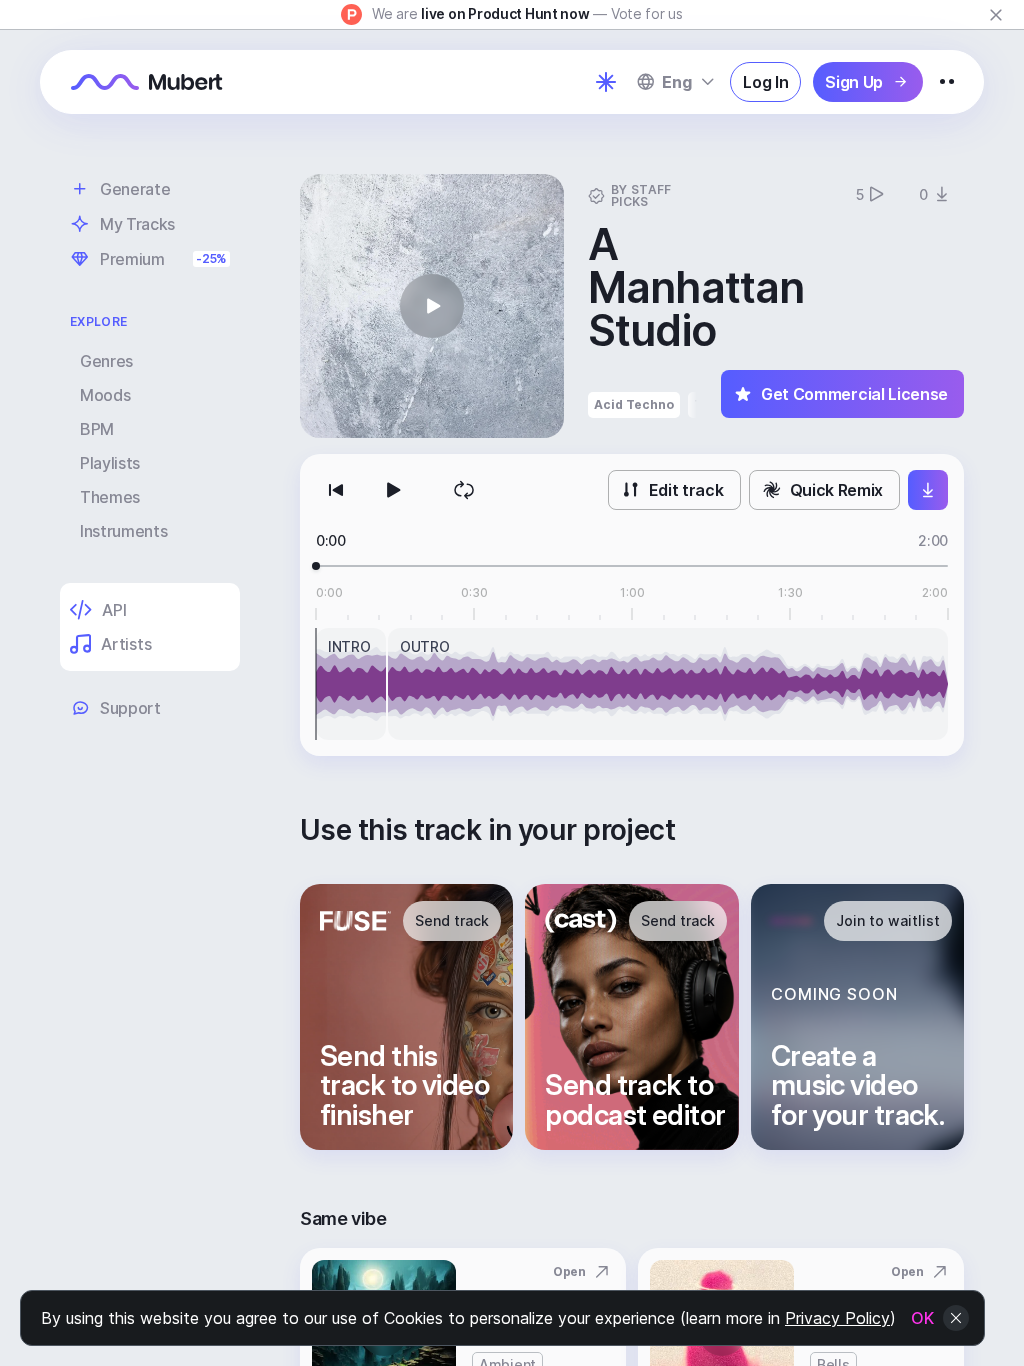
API (114, 610)
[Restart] (336, 490)
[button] (432, 306)
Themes (110, 497)
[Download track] (928, 490)
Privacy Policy (837, 1318)
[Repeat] (464, 490)
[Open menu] (947, 82)
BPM (97, 429)
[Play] (392, 490)
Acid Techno (634, 404)
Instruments (123, 531)
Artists (126, 644)
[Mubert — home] (147, 82)
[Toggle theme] (606, 82)
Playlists (110, 463)
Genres (106, 361)
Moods (105, 395)
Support (130, 708)
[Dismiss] (996, 15)
